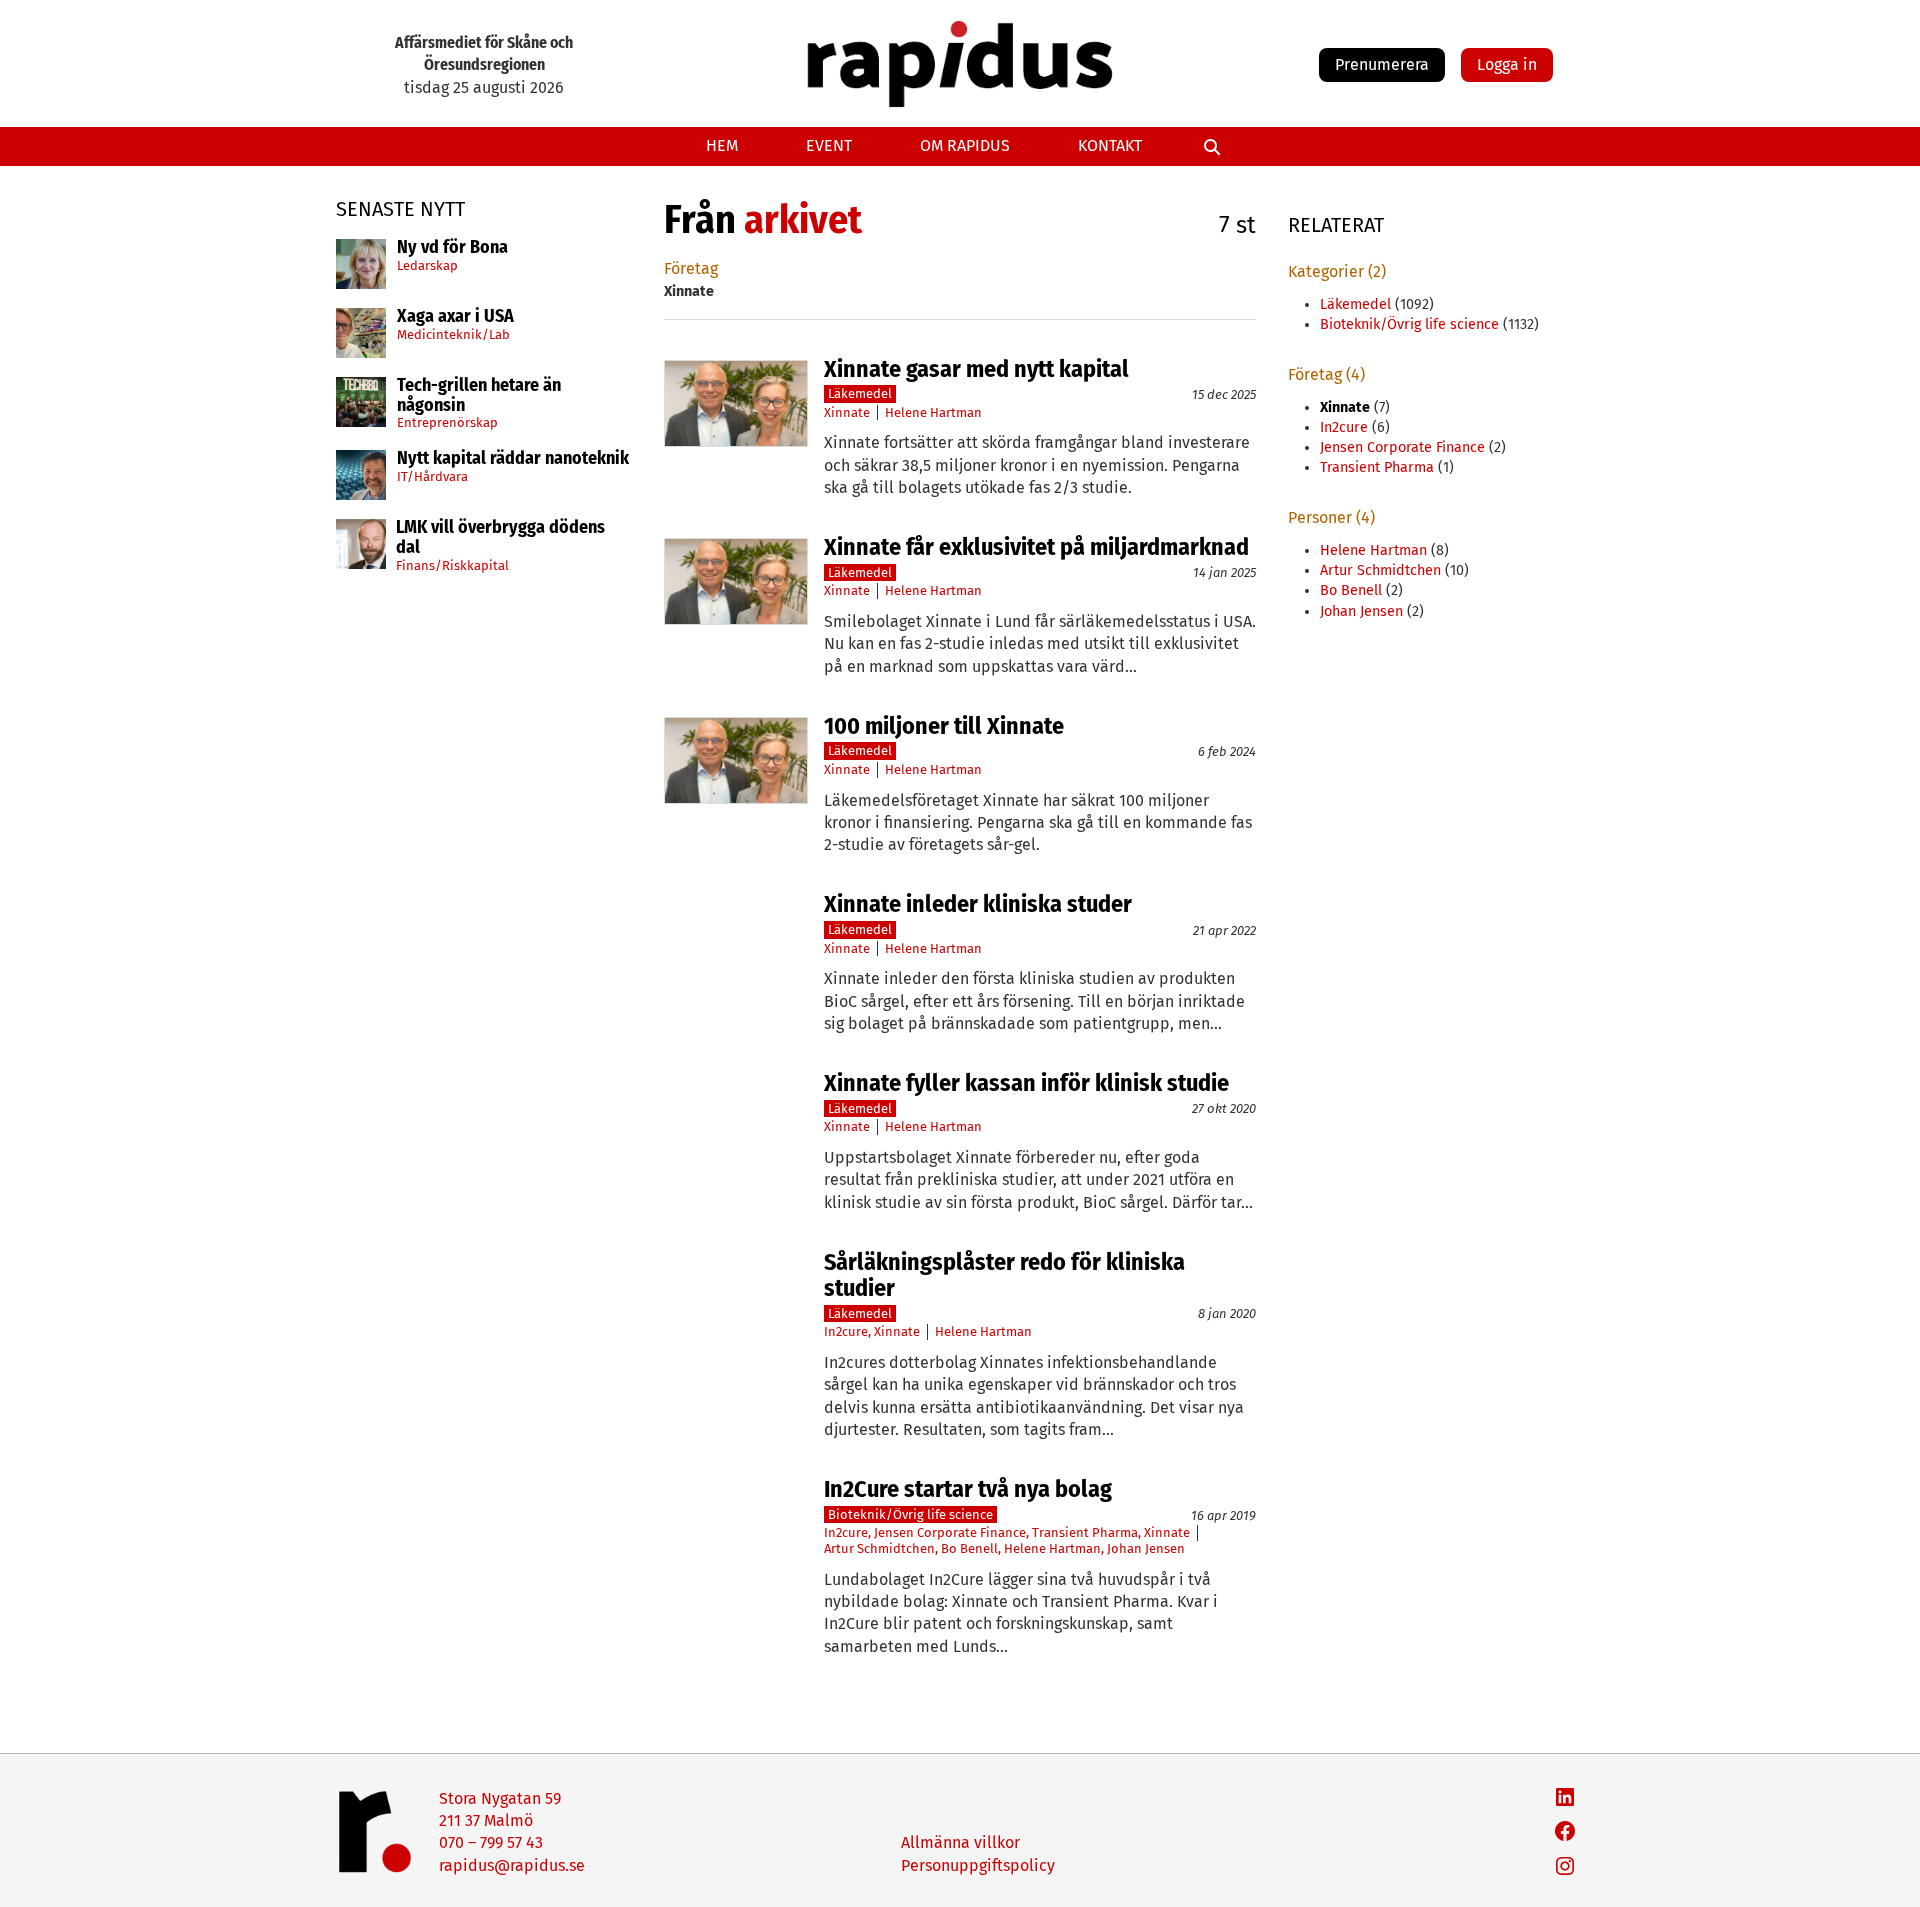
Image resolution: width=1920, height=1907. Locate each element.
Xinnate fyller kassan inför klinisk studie (1026, 1083)
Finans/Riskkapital (452, 565)
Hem (722, 145)
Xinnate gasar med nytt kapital (976, 369)
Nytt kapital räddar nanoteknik (513, 459)
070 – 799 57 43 (491, 1842)
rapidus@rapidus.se (512, 1865)
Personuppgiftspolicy (978, 1865)
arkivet (803, 220)
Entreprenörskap (447, 422)
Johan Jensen (1146, 1548)
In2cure (846, 1331)
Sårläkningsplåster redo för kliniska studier (1004, 1275)
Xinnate (847, 412)
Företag (691, 268)
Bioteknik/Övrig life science (910, 1514)
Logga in (1507, 64)
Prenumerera (1382, 64)
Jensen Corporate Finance (950, 1532)
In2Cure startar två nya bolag (968, 1489)
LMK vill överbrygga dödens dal (500, 538)
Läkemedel (860, 393)
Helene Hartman (933, 412)
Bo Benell (969, 1548)
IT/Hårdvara (432, 476)
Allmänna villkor (960, 1842)
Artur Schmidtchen (879, 1548)
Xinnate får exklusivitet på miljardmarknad (1036, 547)
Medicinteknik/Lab (453, 334)
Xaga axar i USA (455, 317)
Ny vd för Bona (452, 248)
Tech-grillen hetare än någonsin (479, 396)
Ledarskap (427, 265)
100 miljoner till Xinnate (944, 726)
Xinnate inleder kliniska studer (978, 904)
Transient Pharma (1085, 1532)
